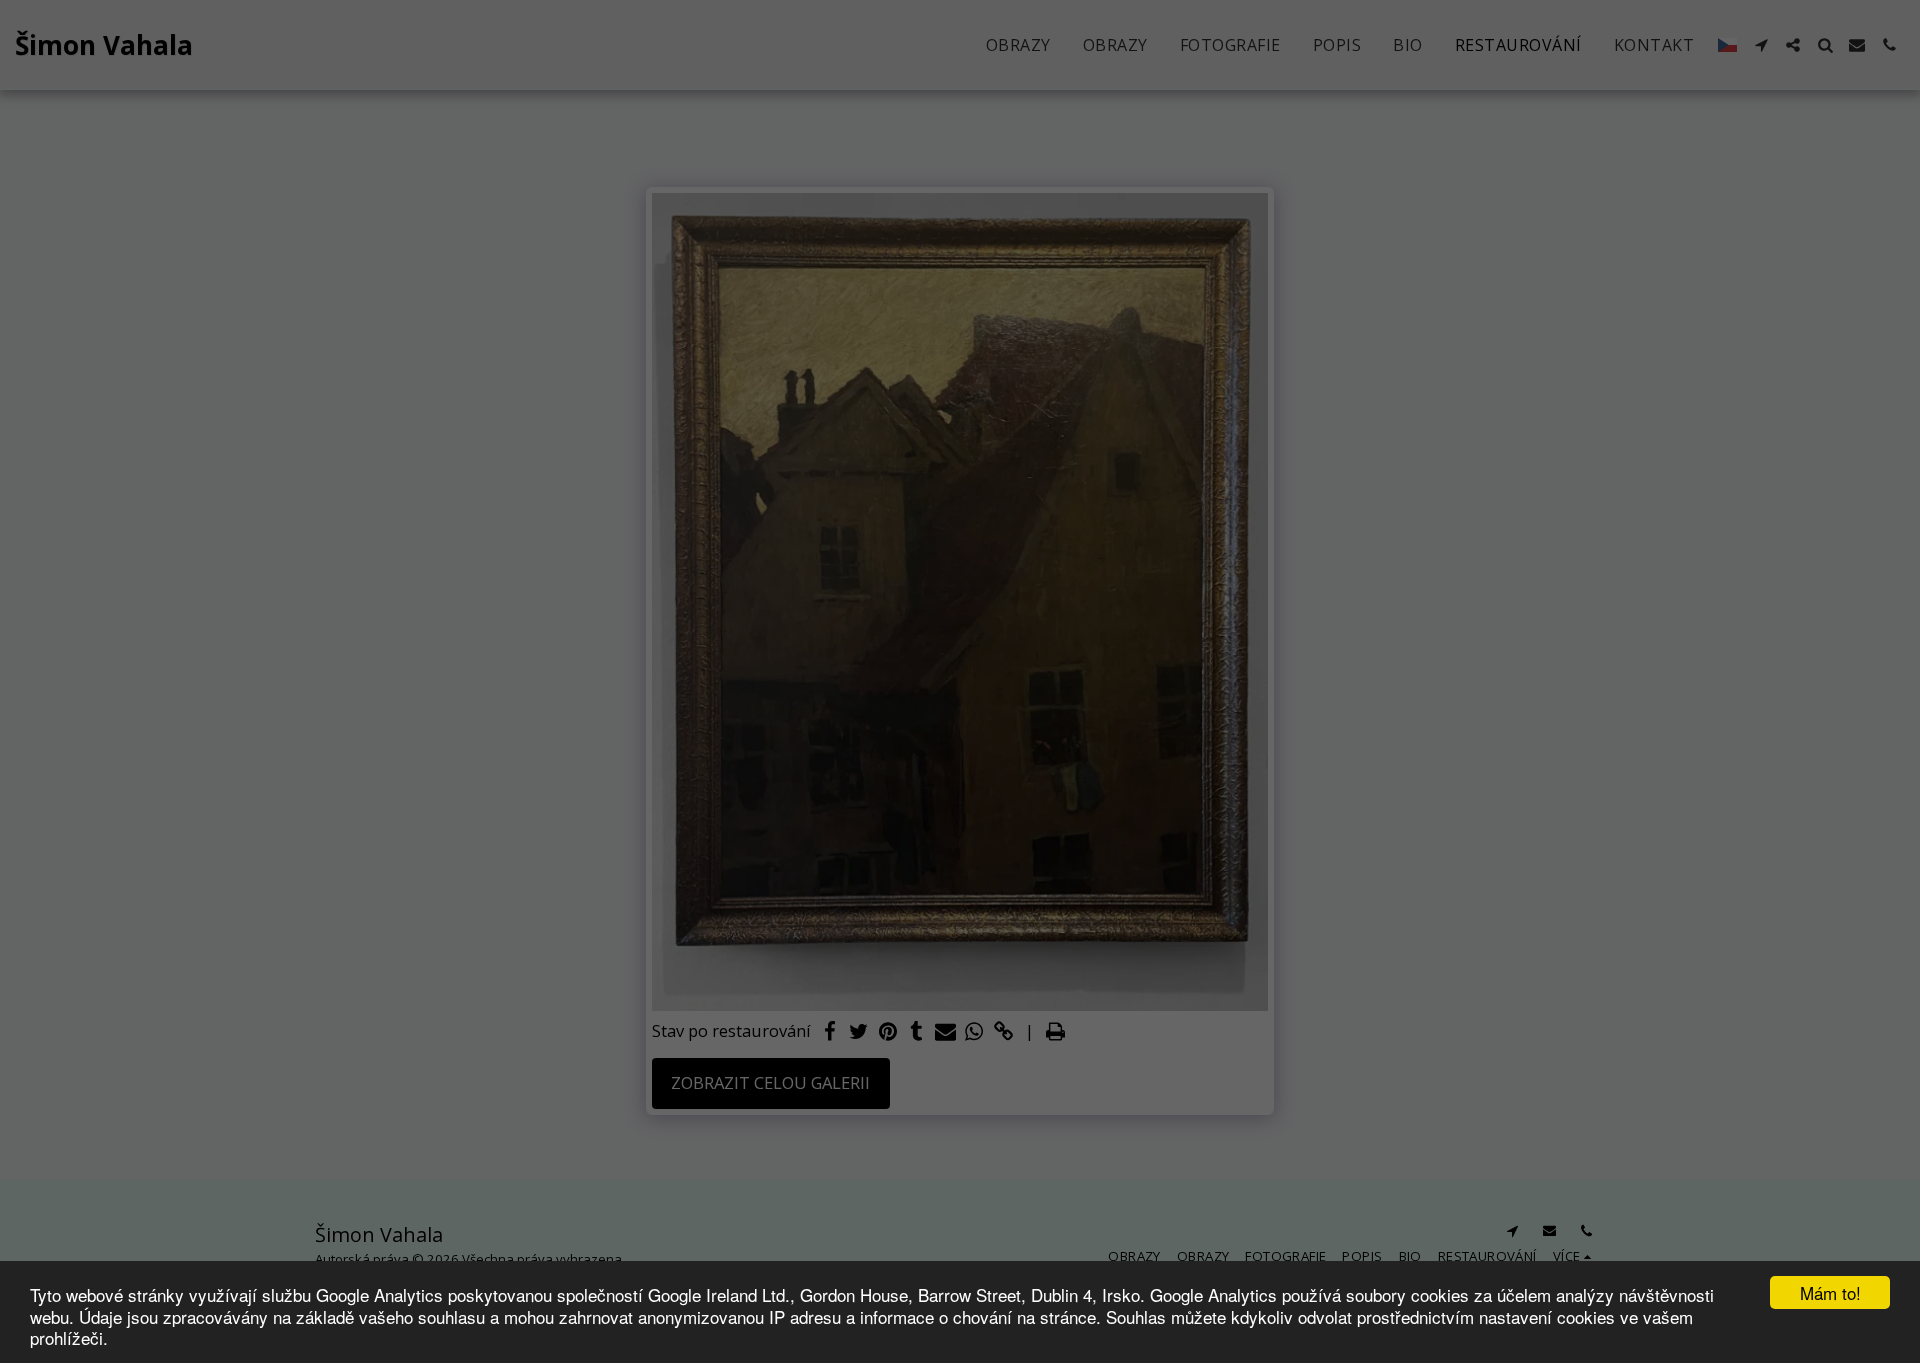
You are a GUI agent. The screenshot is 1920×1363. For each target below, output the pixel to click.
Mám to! (1830, 1292)
